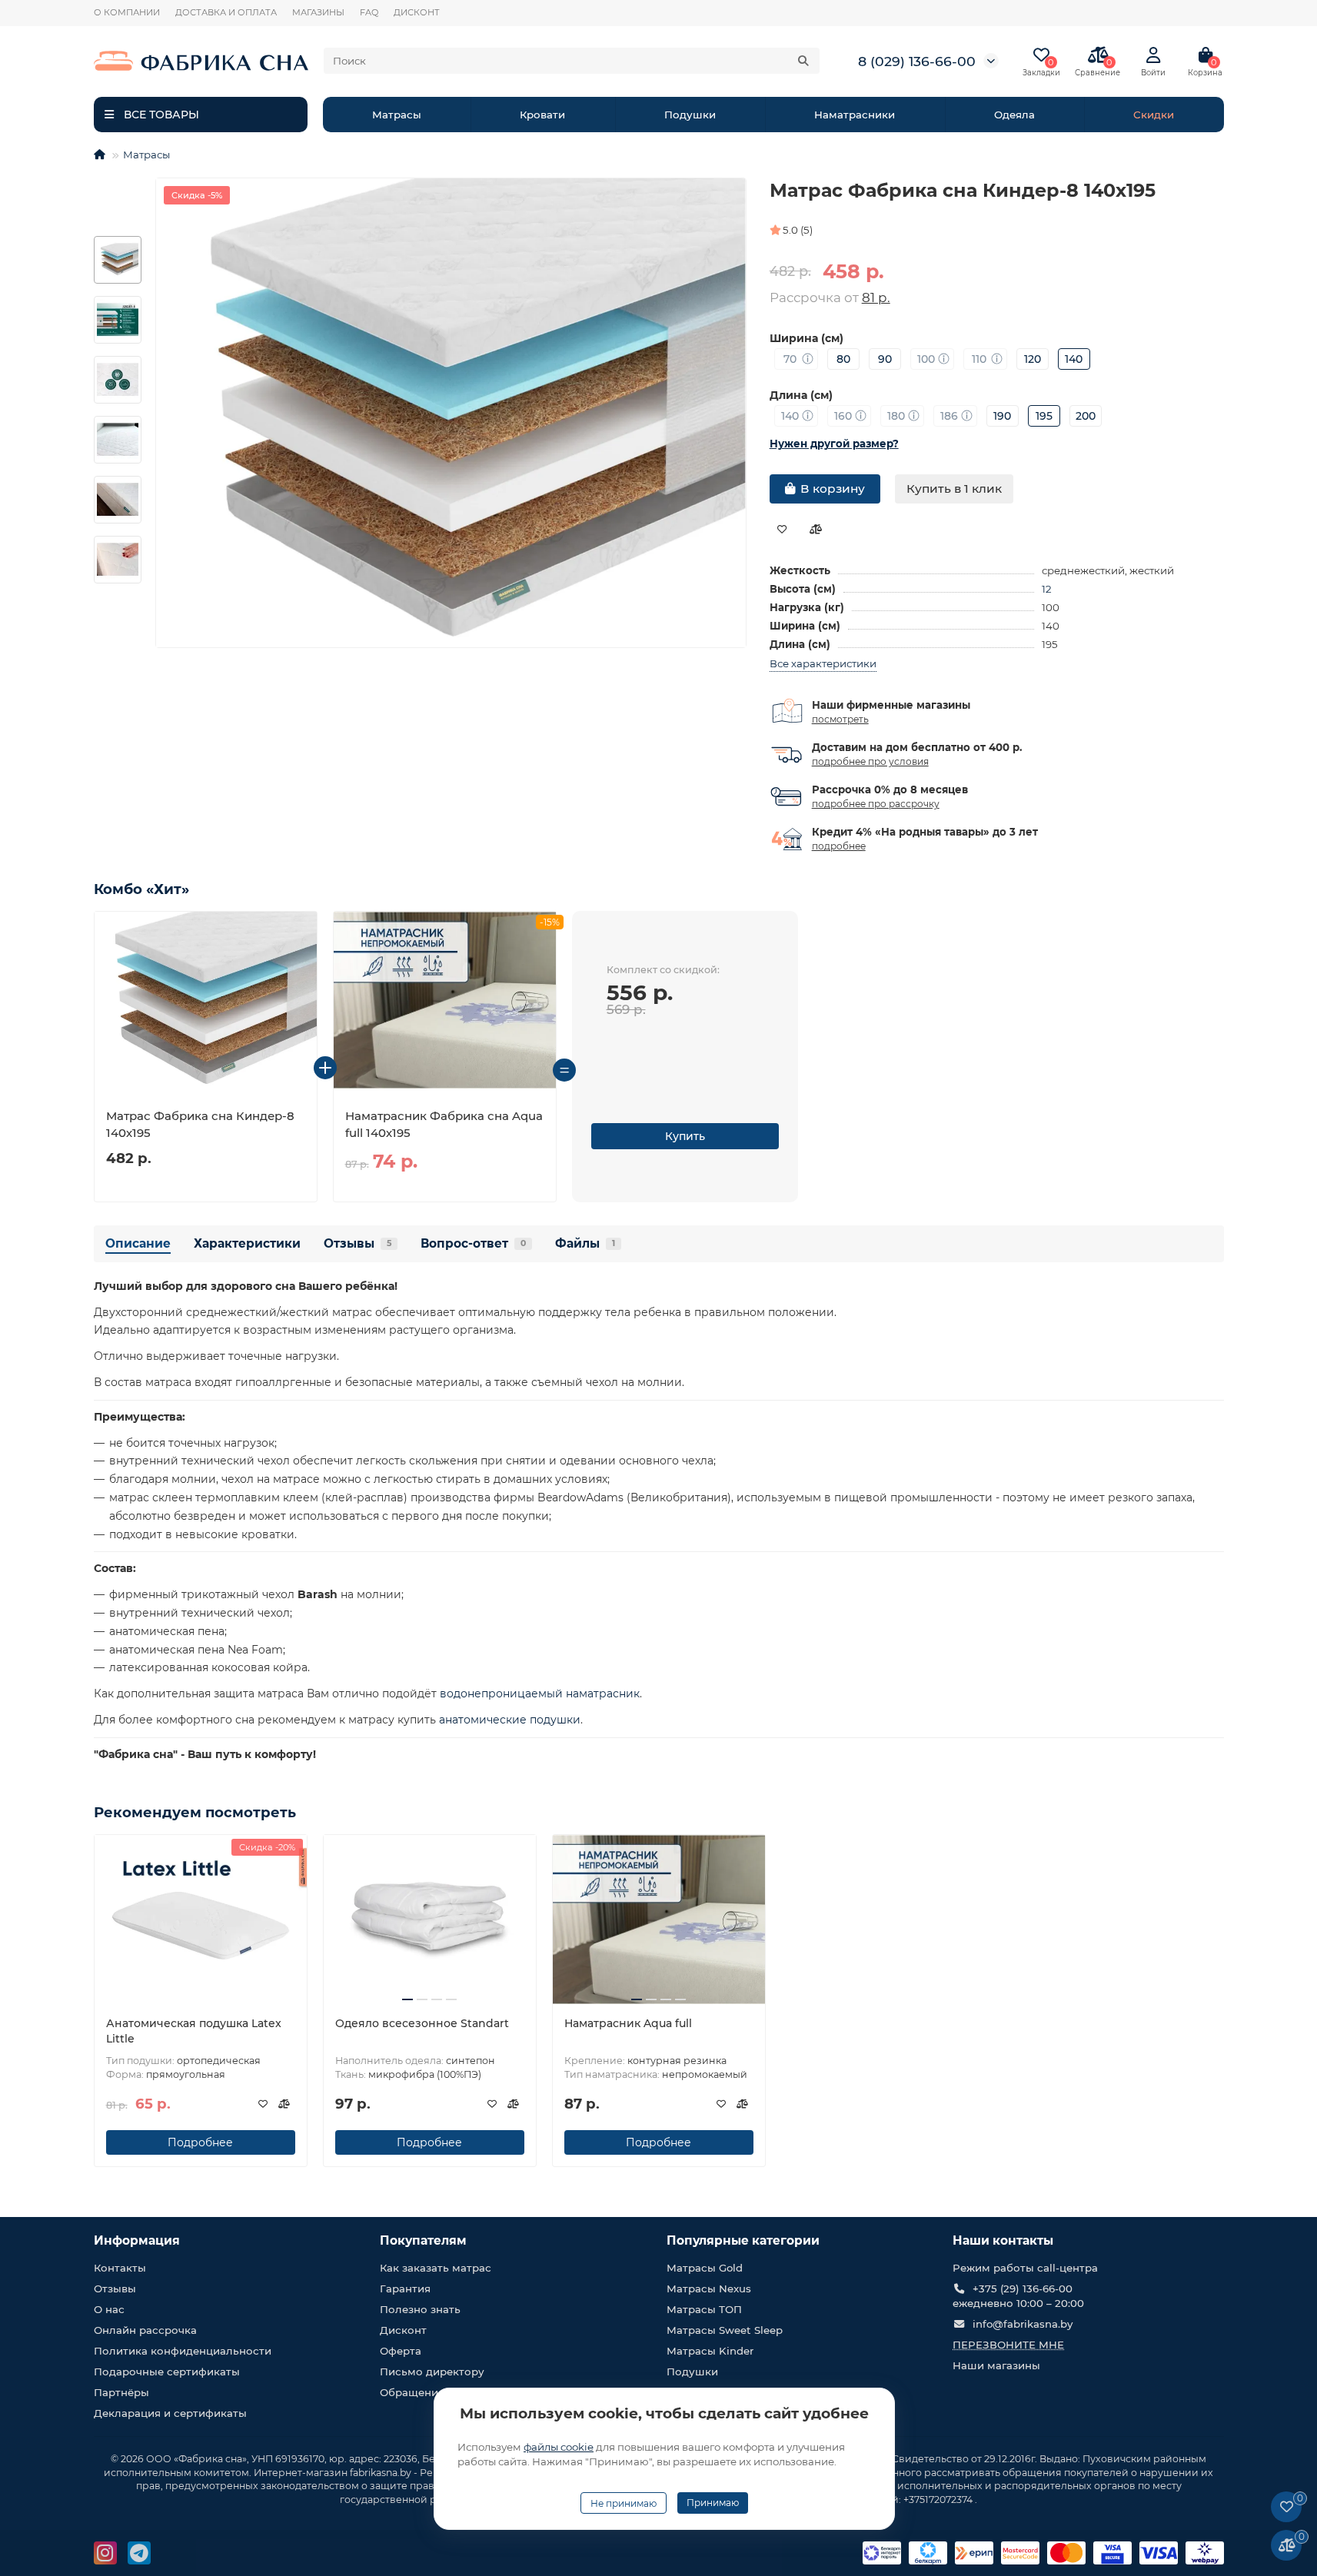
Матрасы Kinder (710, 2351)
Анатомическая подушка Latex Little (194, 2031)
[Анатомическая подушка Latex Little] (201, 1920)
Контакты (120, 2268)
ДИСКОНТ (417, 12)
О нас (109, 2309)
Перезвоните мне (1008, 2345)
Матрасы (397, 115)
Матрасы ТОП (704, 2309)
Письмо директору (432, 2372)
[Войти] (1153, 56)
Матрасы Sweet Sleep (725, 2330)
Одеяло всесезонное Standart (422, 2023)
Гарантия (405, 2288)
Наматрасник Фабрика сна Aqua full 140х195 (444, 1124)
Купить (685, 1136)
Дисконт (403, 2330)
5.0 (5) (798, 230)
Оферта (401, 2351)
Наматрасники (855, 115)
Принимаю (713, 2503)
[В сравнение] (816, 530)
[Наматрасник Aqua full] (659, 1920)
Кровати (542, 115)
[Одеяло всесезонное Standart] (430, 1920)
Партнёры (121, 2392)
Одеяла (1014, 115)
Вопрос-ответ (473, 1243)
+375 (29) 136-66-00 (1023, 2288)
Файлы (585, 1243)
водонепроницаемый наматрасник (540, 1694)
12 (1047, 589)
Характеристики (247, 1243)
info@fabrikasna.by (1023, 2324)
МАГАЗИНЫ (318, 12)
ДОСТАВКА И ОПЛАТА (226, 12)
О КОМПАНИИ (127, 12)
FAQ (369, 12)
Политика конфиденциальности (183, 2351)
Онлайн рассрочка (145, 2330)
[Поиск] (803, 61)
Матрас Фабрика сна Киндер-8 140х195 (200, 1124)
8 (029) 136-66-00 (917, 61)
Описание (138, 1243)
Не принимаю (624, 2503)
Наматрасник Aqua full (628, 2023)
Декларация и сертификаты (170, 2413)
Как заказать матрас (436, 2268)
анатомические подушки (510, 1720)
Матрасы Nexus (709, 2288)
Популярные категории (743, 2240)
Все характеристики (823, 663)
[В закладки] (782, 530)
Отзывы (358, 1243)
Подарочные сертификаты (167, 2372)
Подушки (690, 115)
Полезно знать (420, 2309)
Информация (137, 2240)
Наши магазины (996, 2365)
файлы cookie (559, 2447)
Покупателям (423, 2240)
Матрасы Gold (705, 2268)
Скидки (1154, 115)
